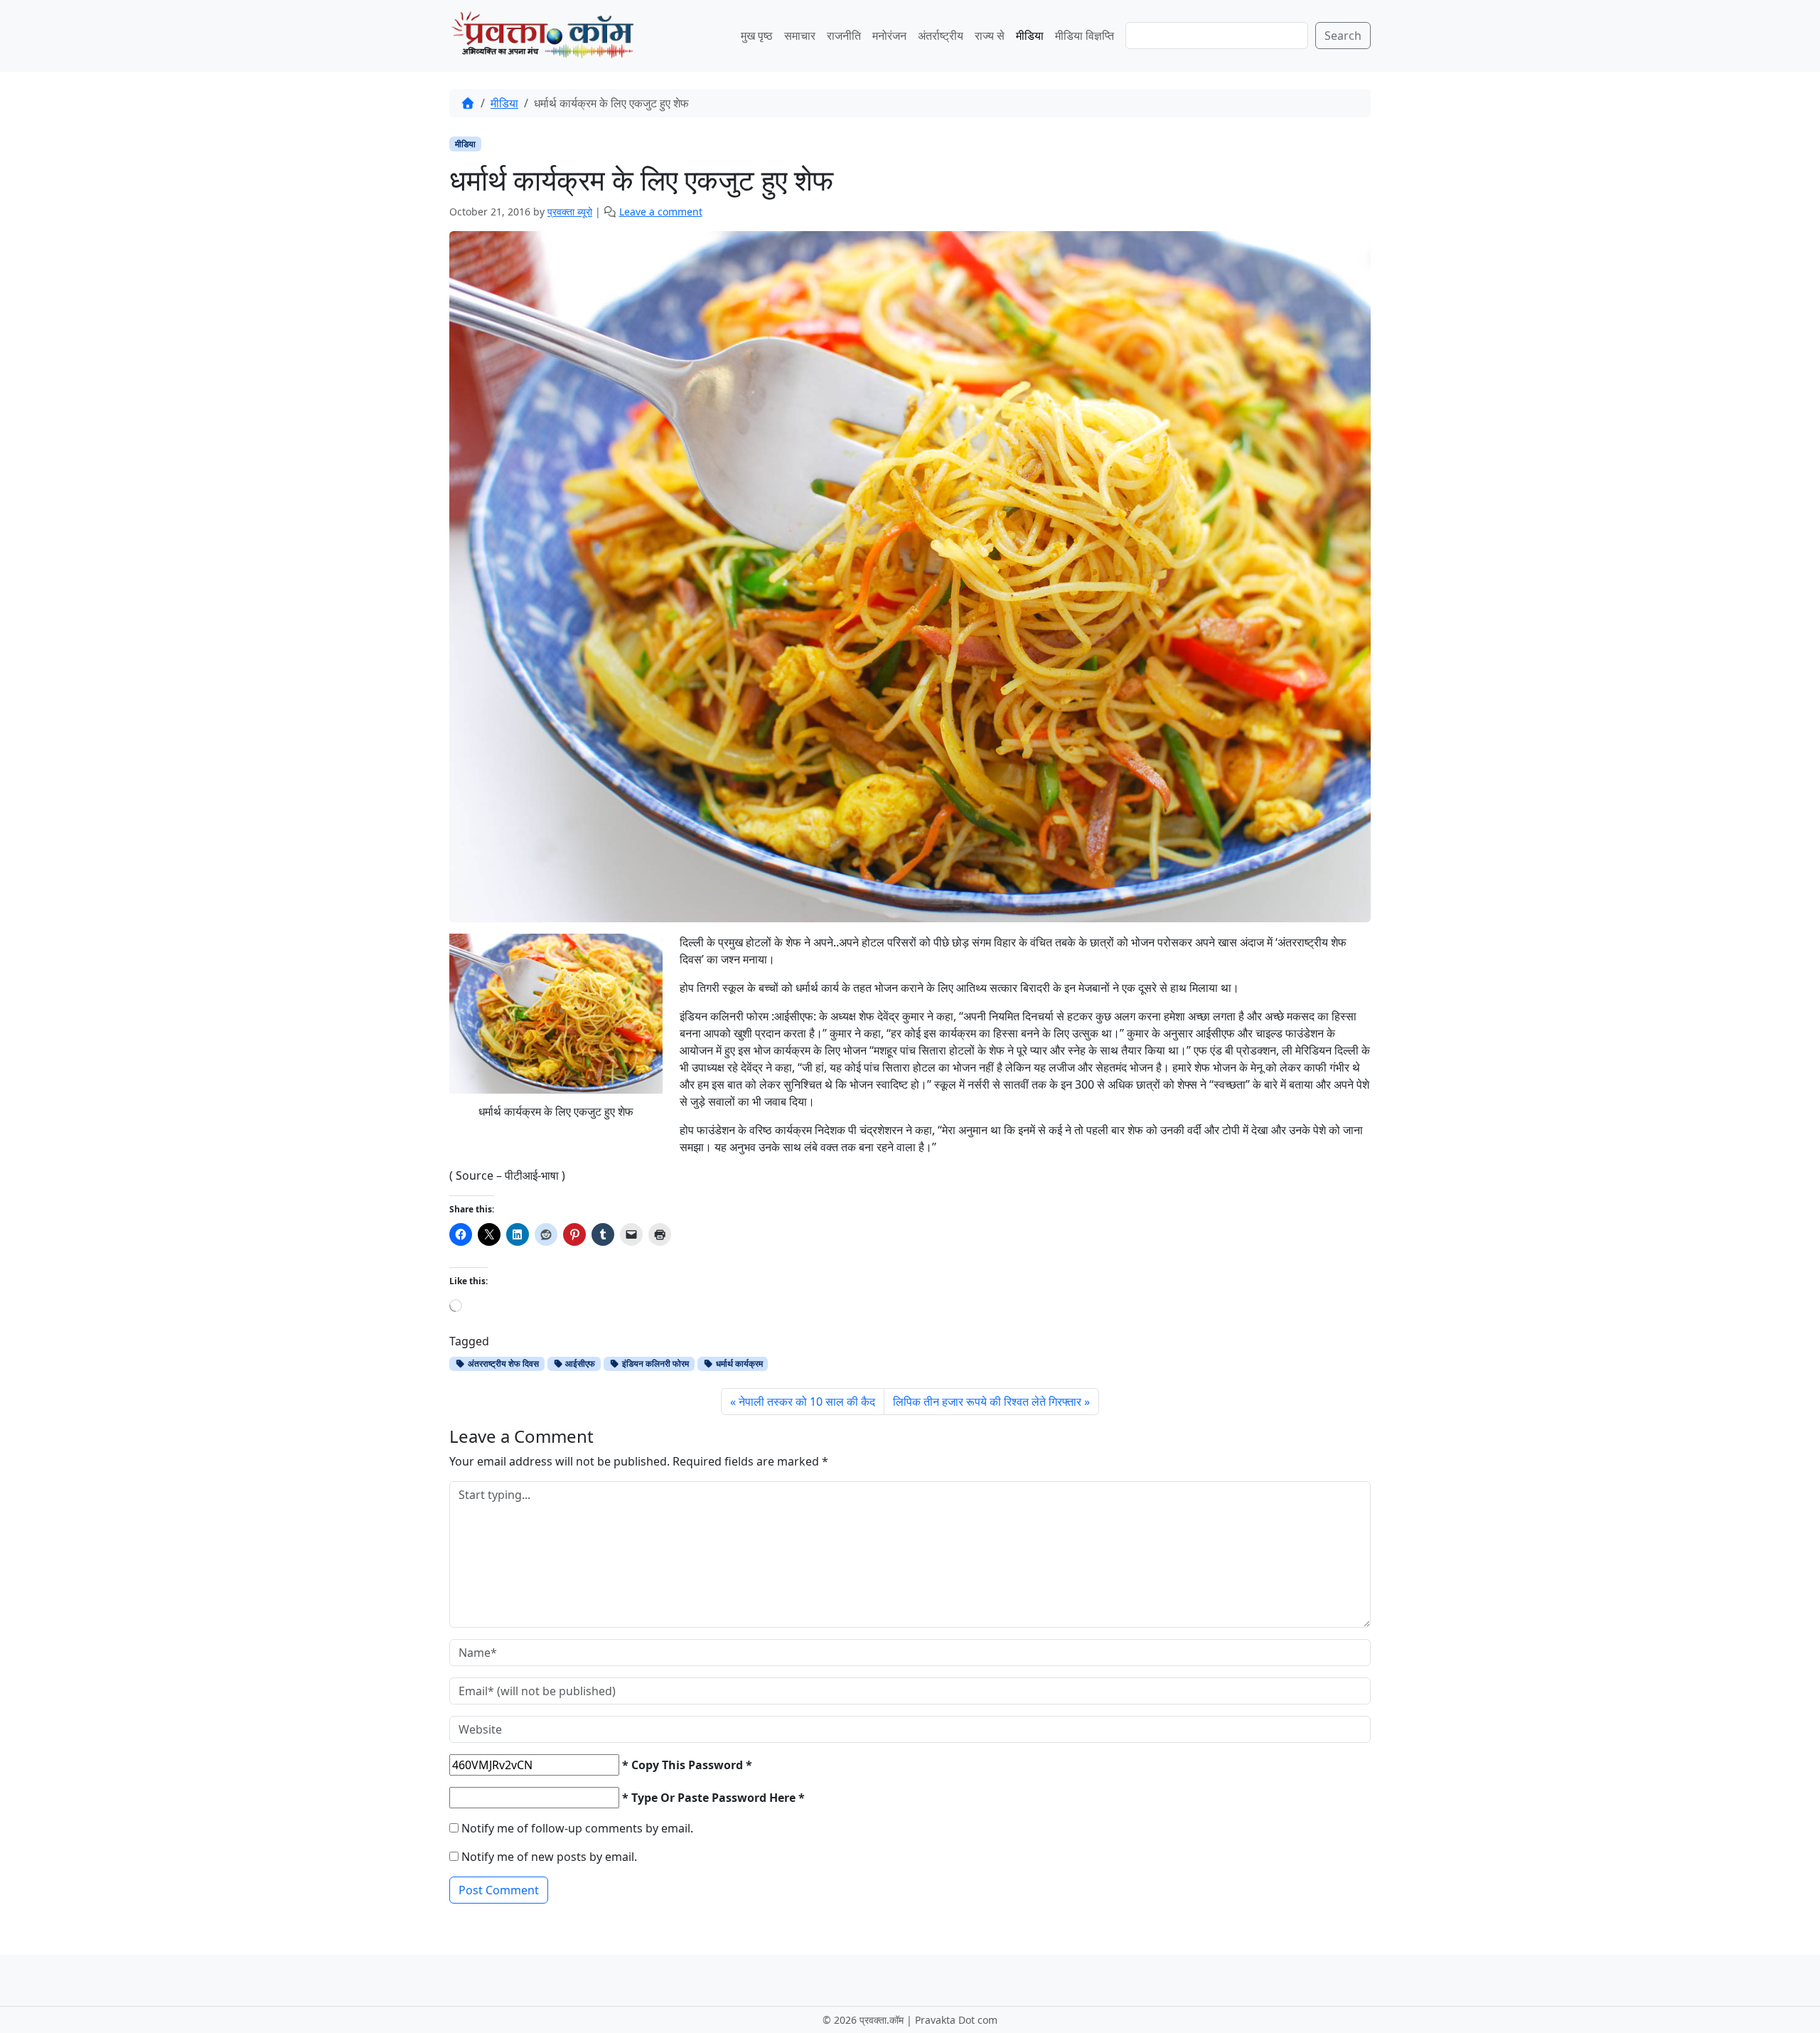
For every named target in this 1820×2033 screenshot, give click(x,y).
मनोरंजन (889, 36)
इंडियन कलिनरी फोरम (654, 1364)
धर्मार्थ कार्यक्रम (738, 1364)
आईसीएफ (579, 1364)
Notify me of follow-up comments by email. (577, 1828)
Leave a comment (661, 212)
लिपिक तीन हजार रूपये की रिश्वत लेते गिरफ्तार (987, 1402)
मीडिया (1030, 36)
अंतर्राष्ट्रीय (941, 36)
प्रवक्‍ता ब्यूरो (570, 212)
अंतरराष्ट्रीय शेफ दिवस (502, 1364)
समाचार (800, 36)
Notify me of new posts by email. (549, 1857)
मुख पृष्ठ (757, 36)
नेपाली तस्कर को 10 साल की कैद (807, 1402)
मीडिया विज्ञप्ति (1085, 36)
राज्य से (990, 36)
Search (1343, 36)
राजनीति (844, 36)
